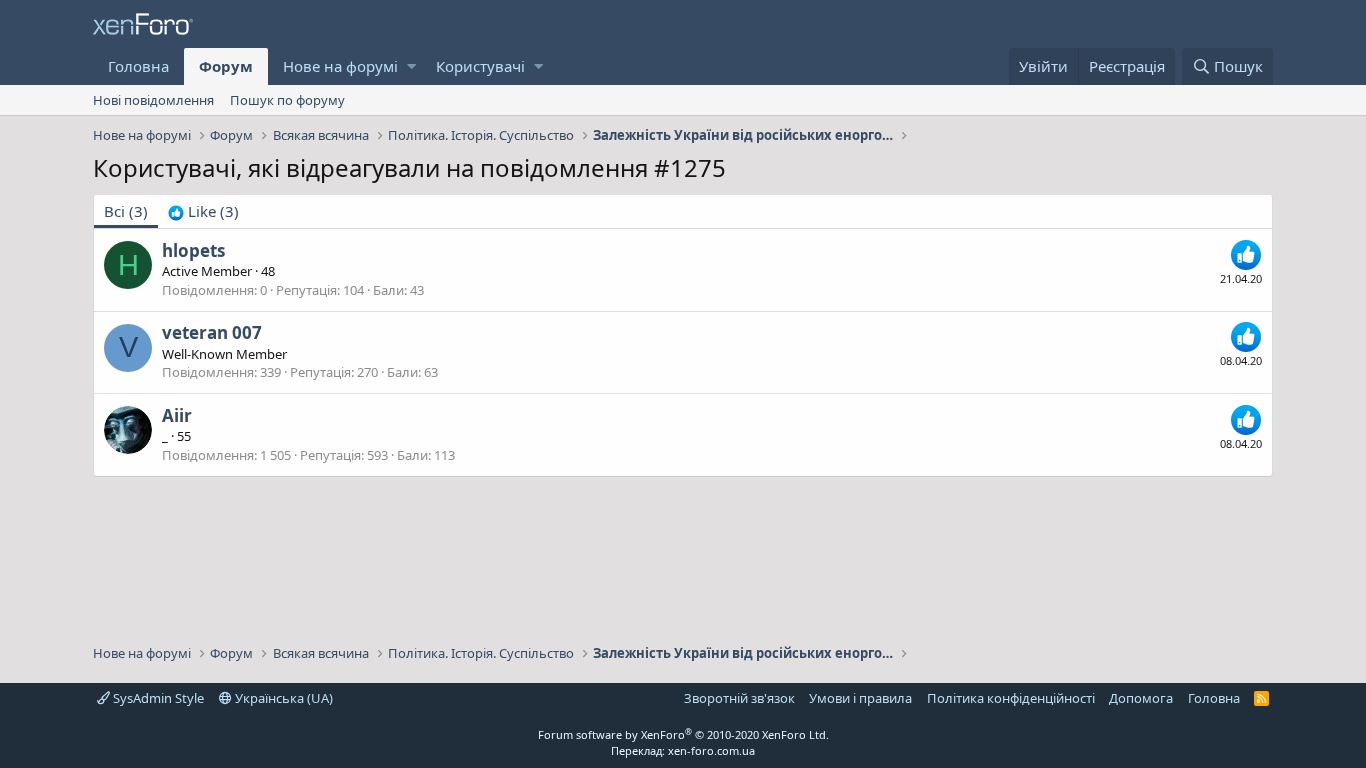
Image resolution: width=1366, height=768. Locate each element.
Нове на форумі (340, 66)
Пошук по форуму (287, 100)
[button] (411, 66)
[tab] (203, 211)
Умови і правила (860, 698)
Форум (226, 66)
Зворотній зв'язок (739, 698)
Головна (138, 66)
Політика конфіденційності (1011, 698)
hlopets (193, 250)
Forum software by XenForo (683, 734)
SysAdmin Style (157, 698)
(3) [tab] (126, 211)
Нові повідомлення (153, 100)
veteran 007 (212, 332)
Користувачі (480, 66)
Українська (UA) (282, 698)
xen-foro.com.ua (711, 750)
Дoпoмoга (1141, 698)
